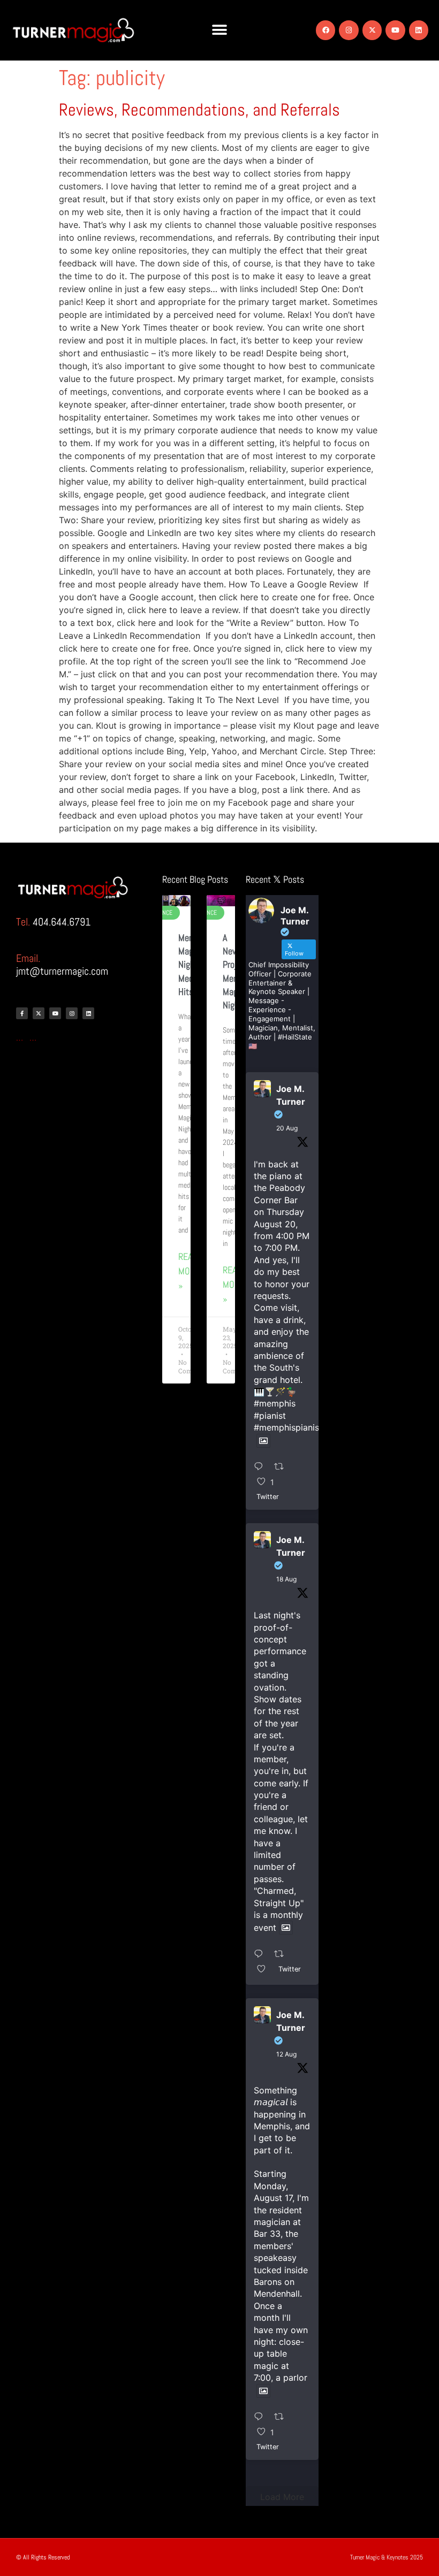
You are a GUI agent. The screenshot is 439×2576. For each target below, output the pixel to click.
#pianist (270, 1416)
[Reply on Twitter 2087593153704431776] (261, 2417)
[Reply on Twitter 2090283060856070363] (261, 1467)
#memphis (275, 1403)
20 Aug (287, 1128)
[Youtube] (395, 30)
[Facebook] (326, 30)
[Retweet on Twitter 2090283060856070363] (282, 1467)
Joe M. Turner (291, 1095)
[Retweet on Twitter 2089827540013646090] (282, 1954)
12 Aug (286, 2054)
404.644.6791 (62, 922)
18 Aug (286, 1579)
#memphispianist (288, 1427)
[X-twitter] (372, 30)
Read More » (189, 1271)
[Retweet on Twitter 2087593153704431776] (282, 2417)
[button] (220, 30)
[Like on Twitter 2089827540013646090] (265, 1969)
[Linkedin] (419, 30)
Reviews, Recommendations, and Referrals (199, 110)
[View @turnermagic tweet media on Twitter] (263, 1441)
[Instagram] (349, 30)
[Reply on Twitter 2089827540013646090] (261, 1954)
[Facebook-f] (22, 1013)
